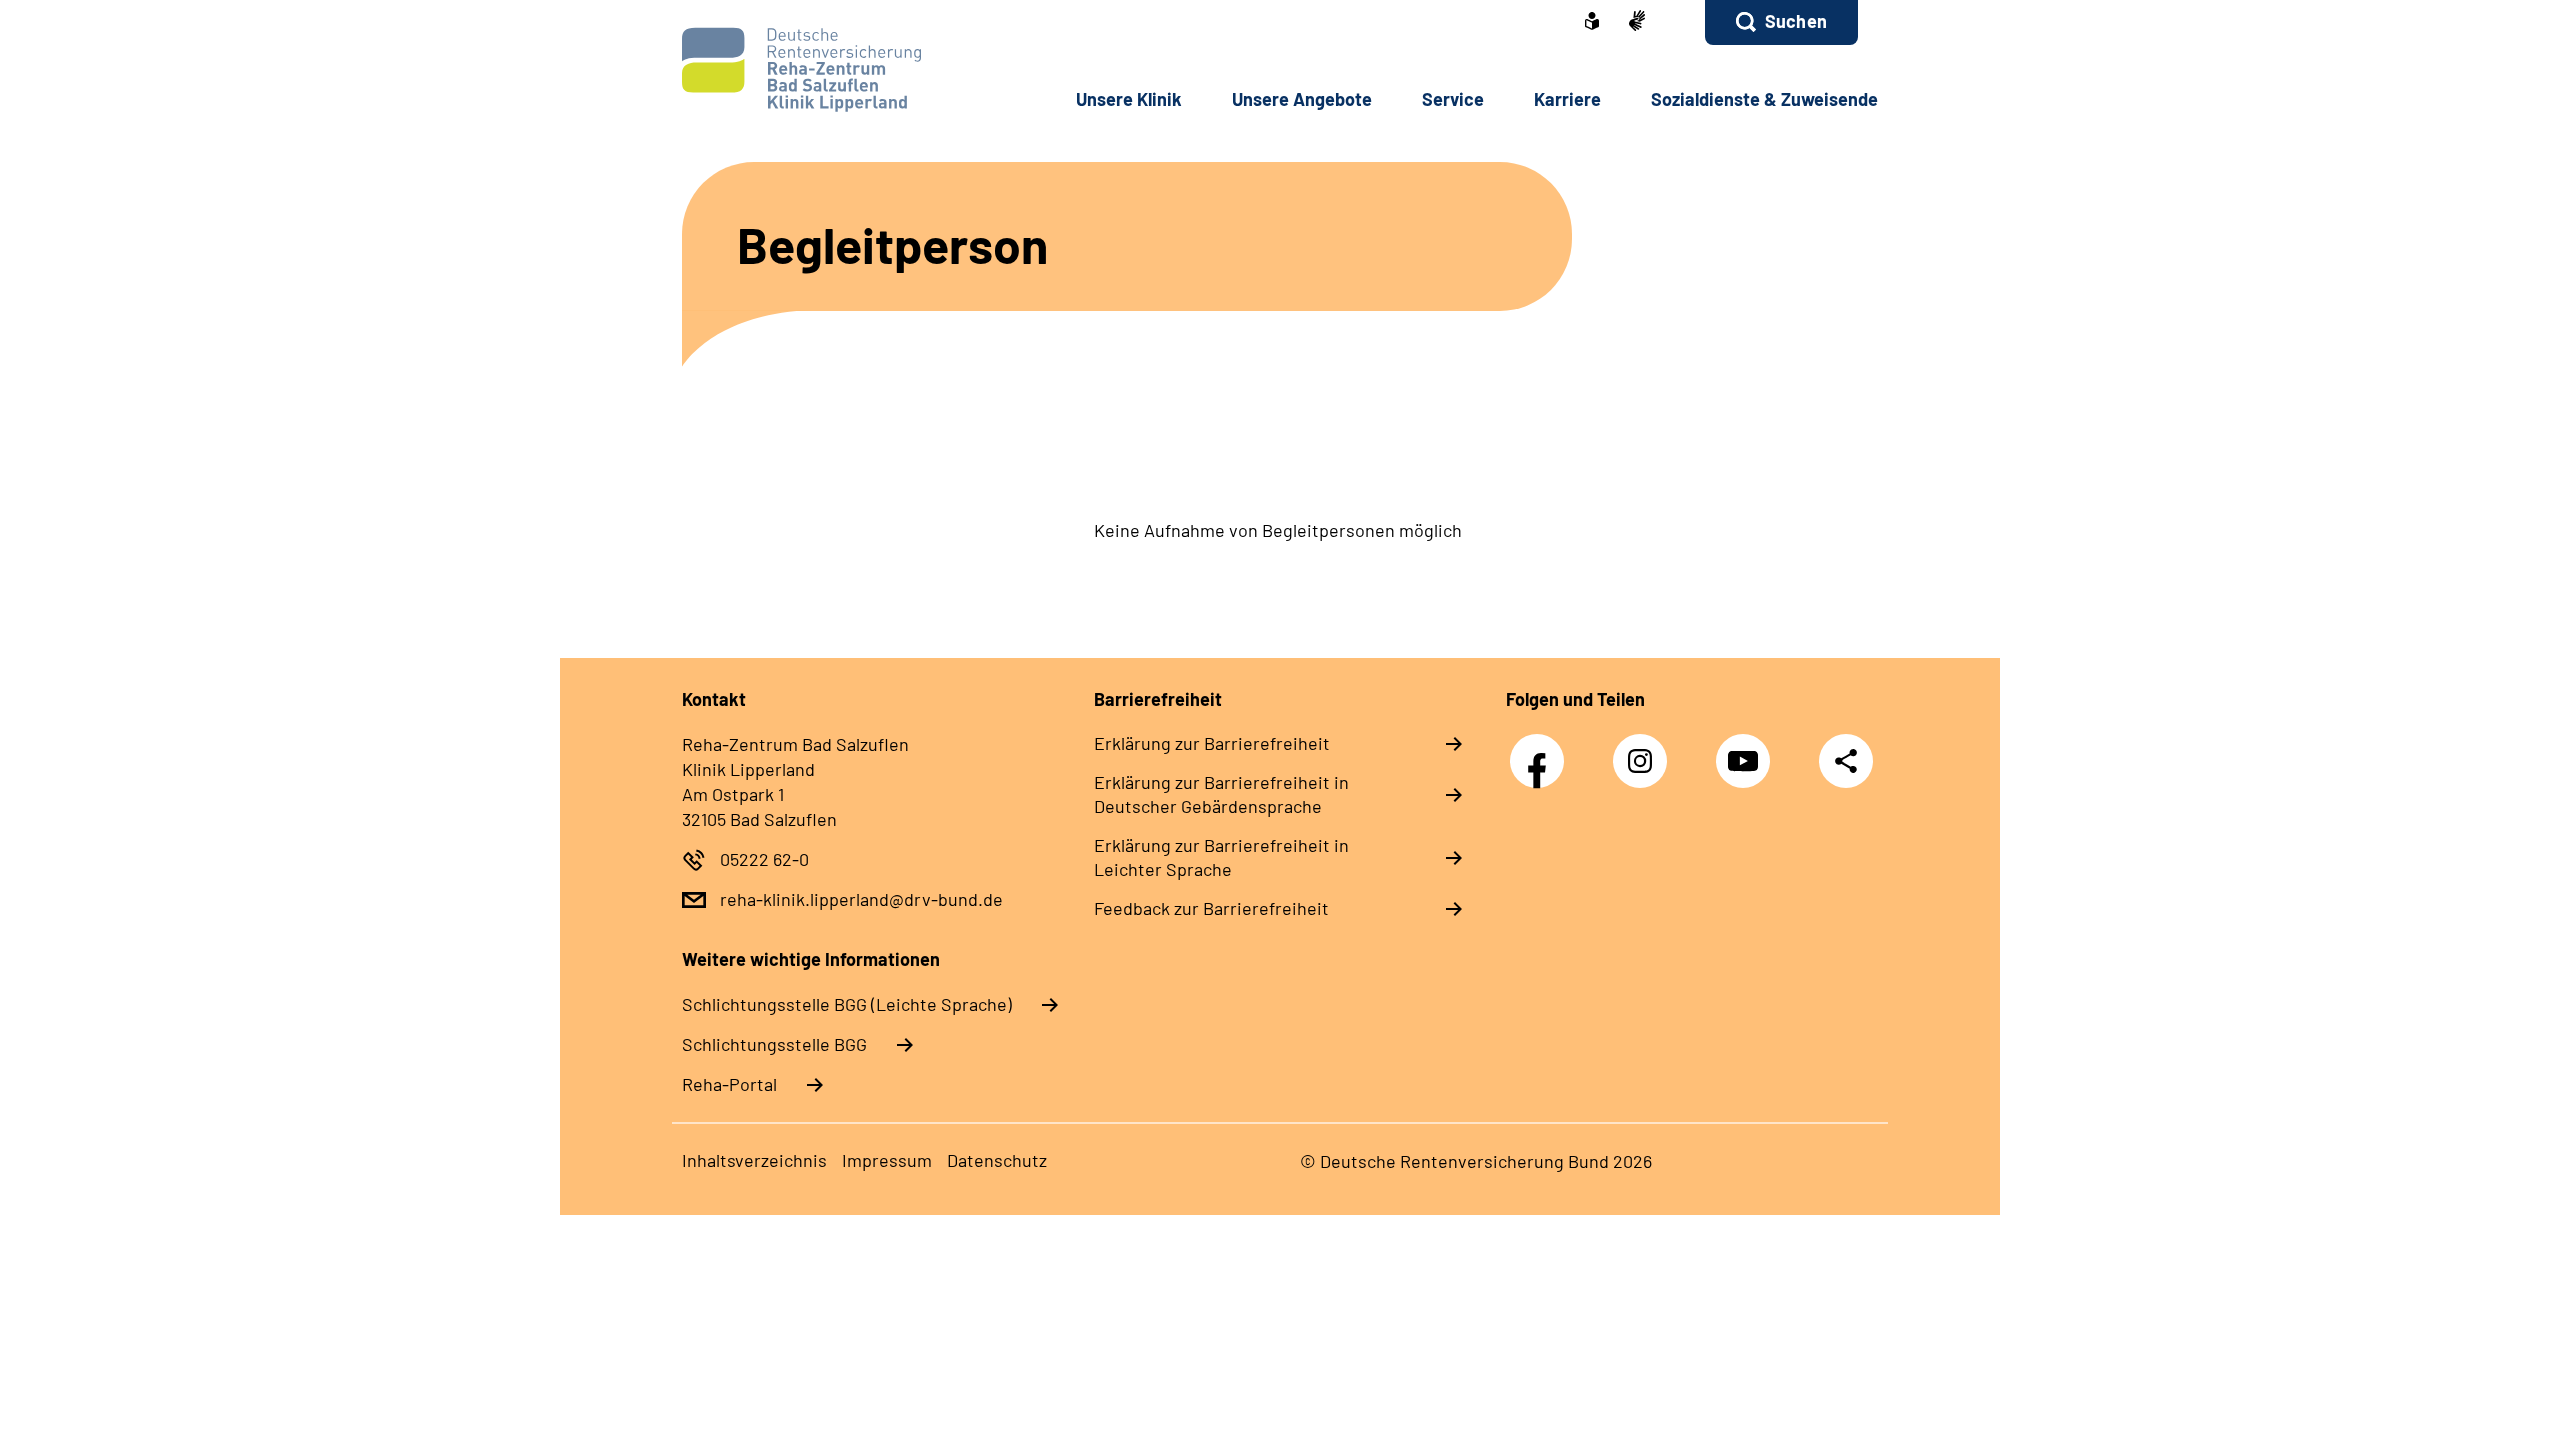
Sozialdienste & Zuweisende (1764, 99)
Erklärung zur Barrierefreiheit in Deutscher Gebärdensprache (1221, 794)
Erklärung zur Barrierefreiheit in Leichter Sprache (1221, 857)
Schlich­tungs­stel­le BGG (774, 1044)
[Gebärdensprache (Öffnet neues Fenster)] (1637, 22)
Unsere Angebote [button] (1302, 99)
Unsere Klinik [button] (1129, 99)
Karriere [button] (1567, 99)
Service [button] (1453, 99)
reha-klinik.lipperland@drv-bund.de (861, 899)
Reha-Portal (729, 1084)
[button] (1781, 22)
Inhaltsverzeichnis (754, 1160)
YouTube (1748, 750)
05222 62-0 (764, 859)
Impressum (887, 1160)
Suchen (1796, 21)
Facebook (1542, 750)
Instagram (1645, 750)
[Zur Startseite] (816, 69)
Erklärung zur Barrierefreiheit (1212, 743)
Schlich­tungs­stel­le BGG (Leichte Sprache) (847, 1004)
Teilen (1846, 760)
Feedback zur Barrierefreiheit (1211, 908)
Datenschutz (997, 1160)
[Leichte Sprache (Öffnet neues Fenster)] (1592, 23)
